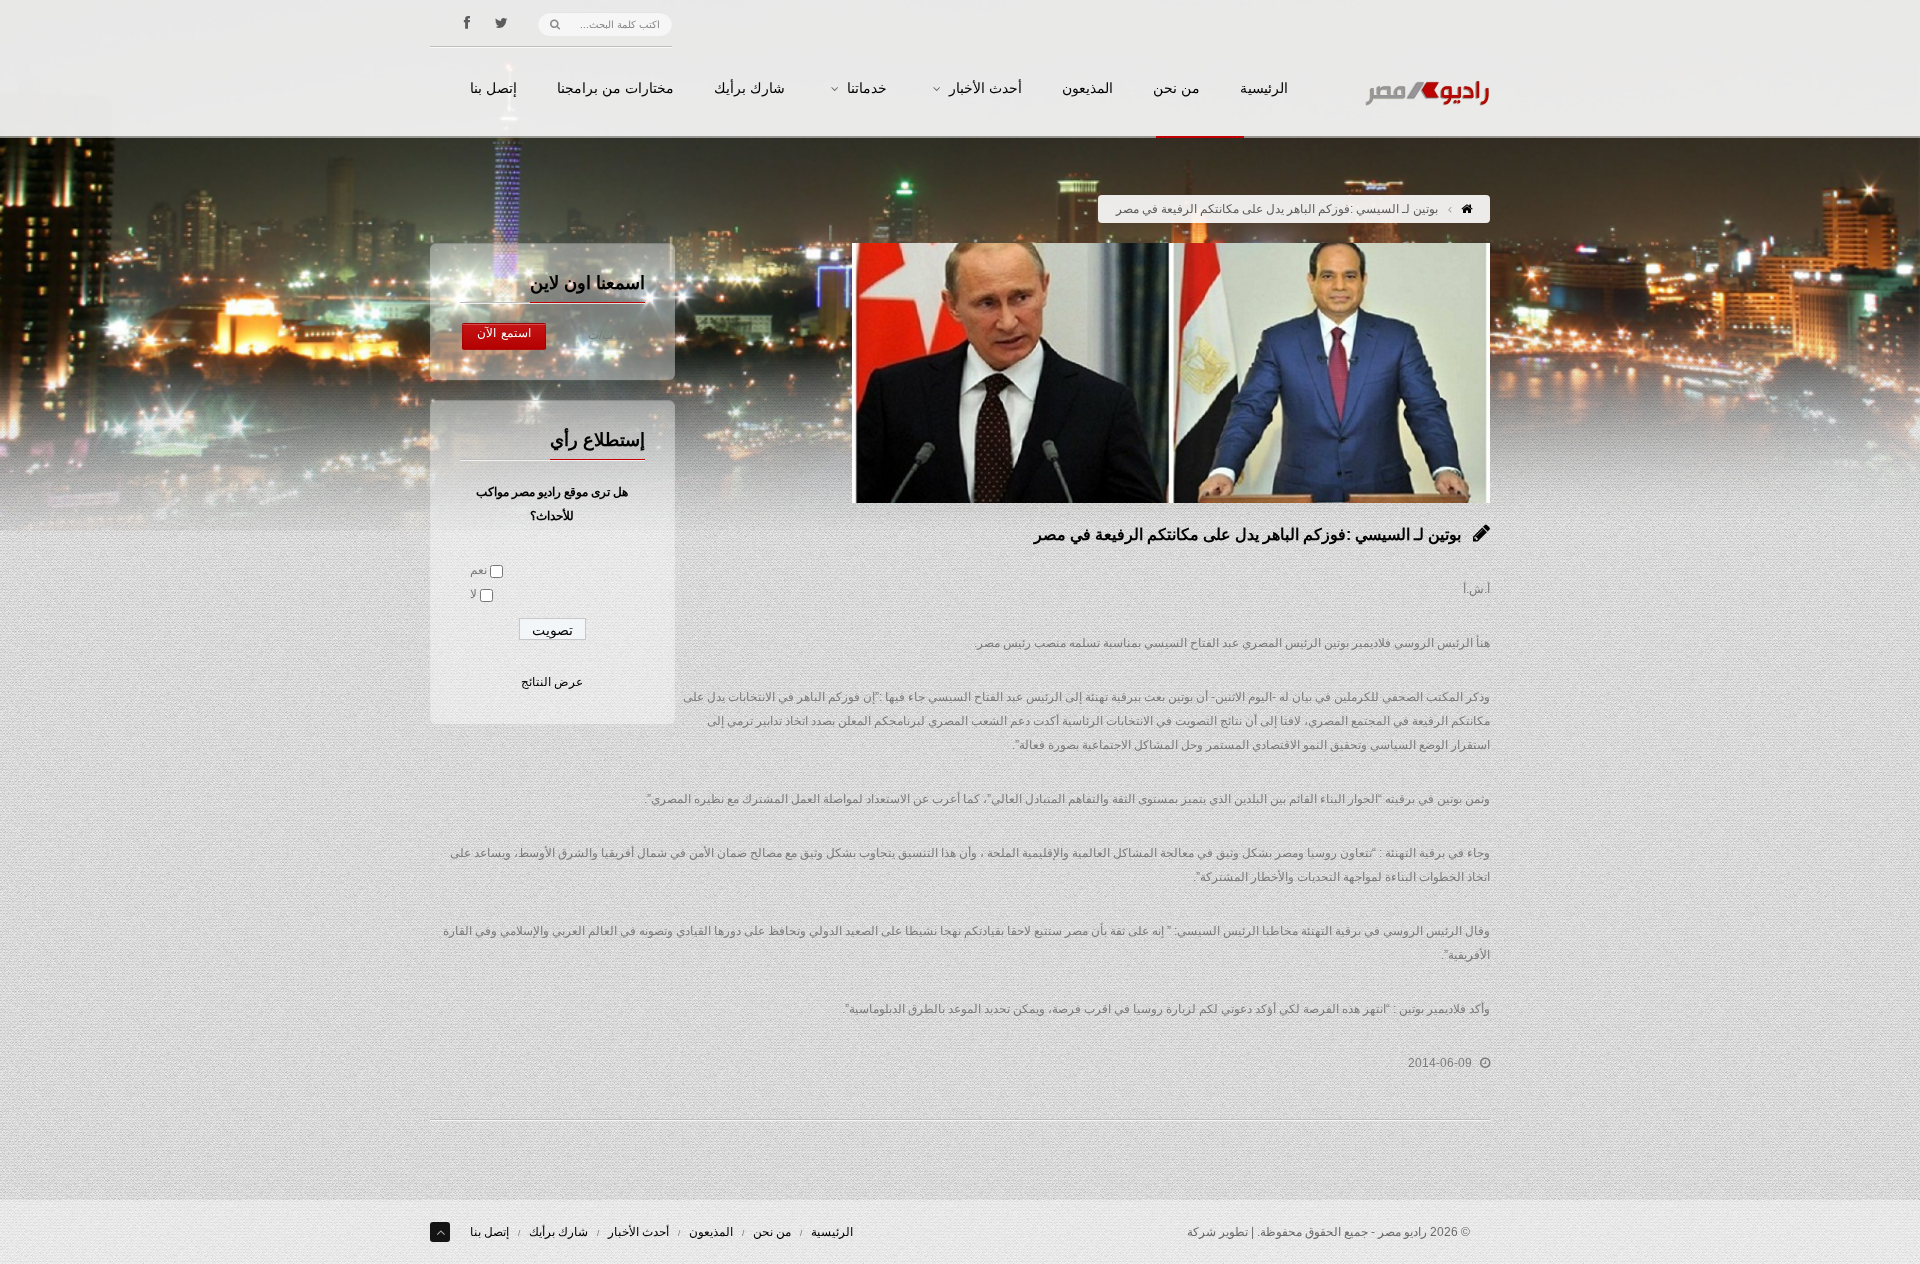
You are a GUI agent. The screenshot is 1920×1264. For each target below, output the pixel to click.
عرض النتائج (552, 682)
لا (473, 594)
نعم (478, 570)
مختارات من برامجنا (615, 89)
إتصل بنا (493, 89)
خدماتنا (867, 89)
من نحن (1176, 89)
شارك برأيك (749, 89)
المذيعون (1087, 89)
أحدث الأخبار (985, 89)
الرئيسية (1264, 89)
